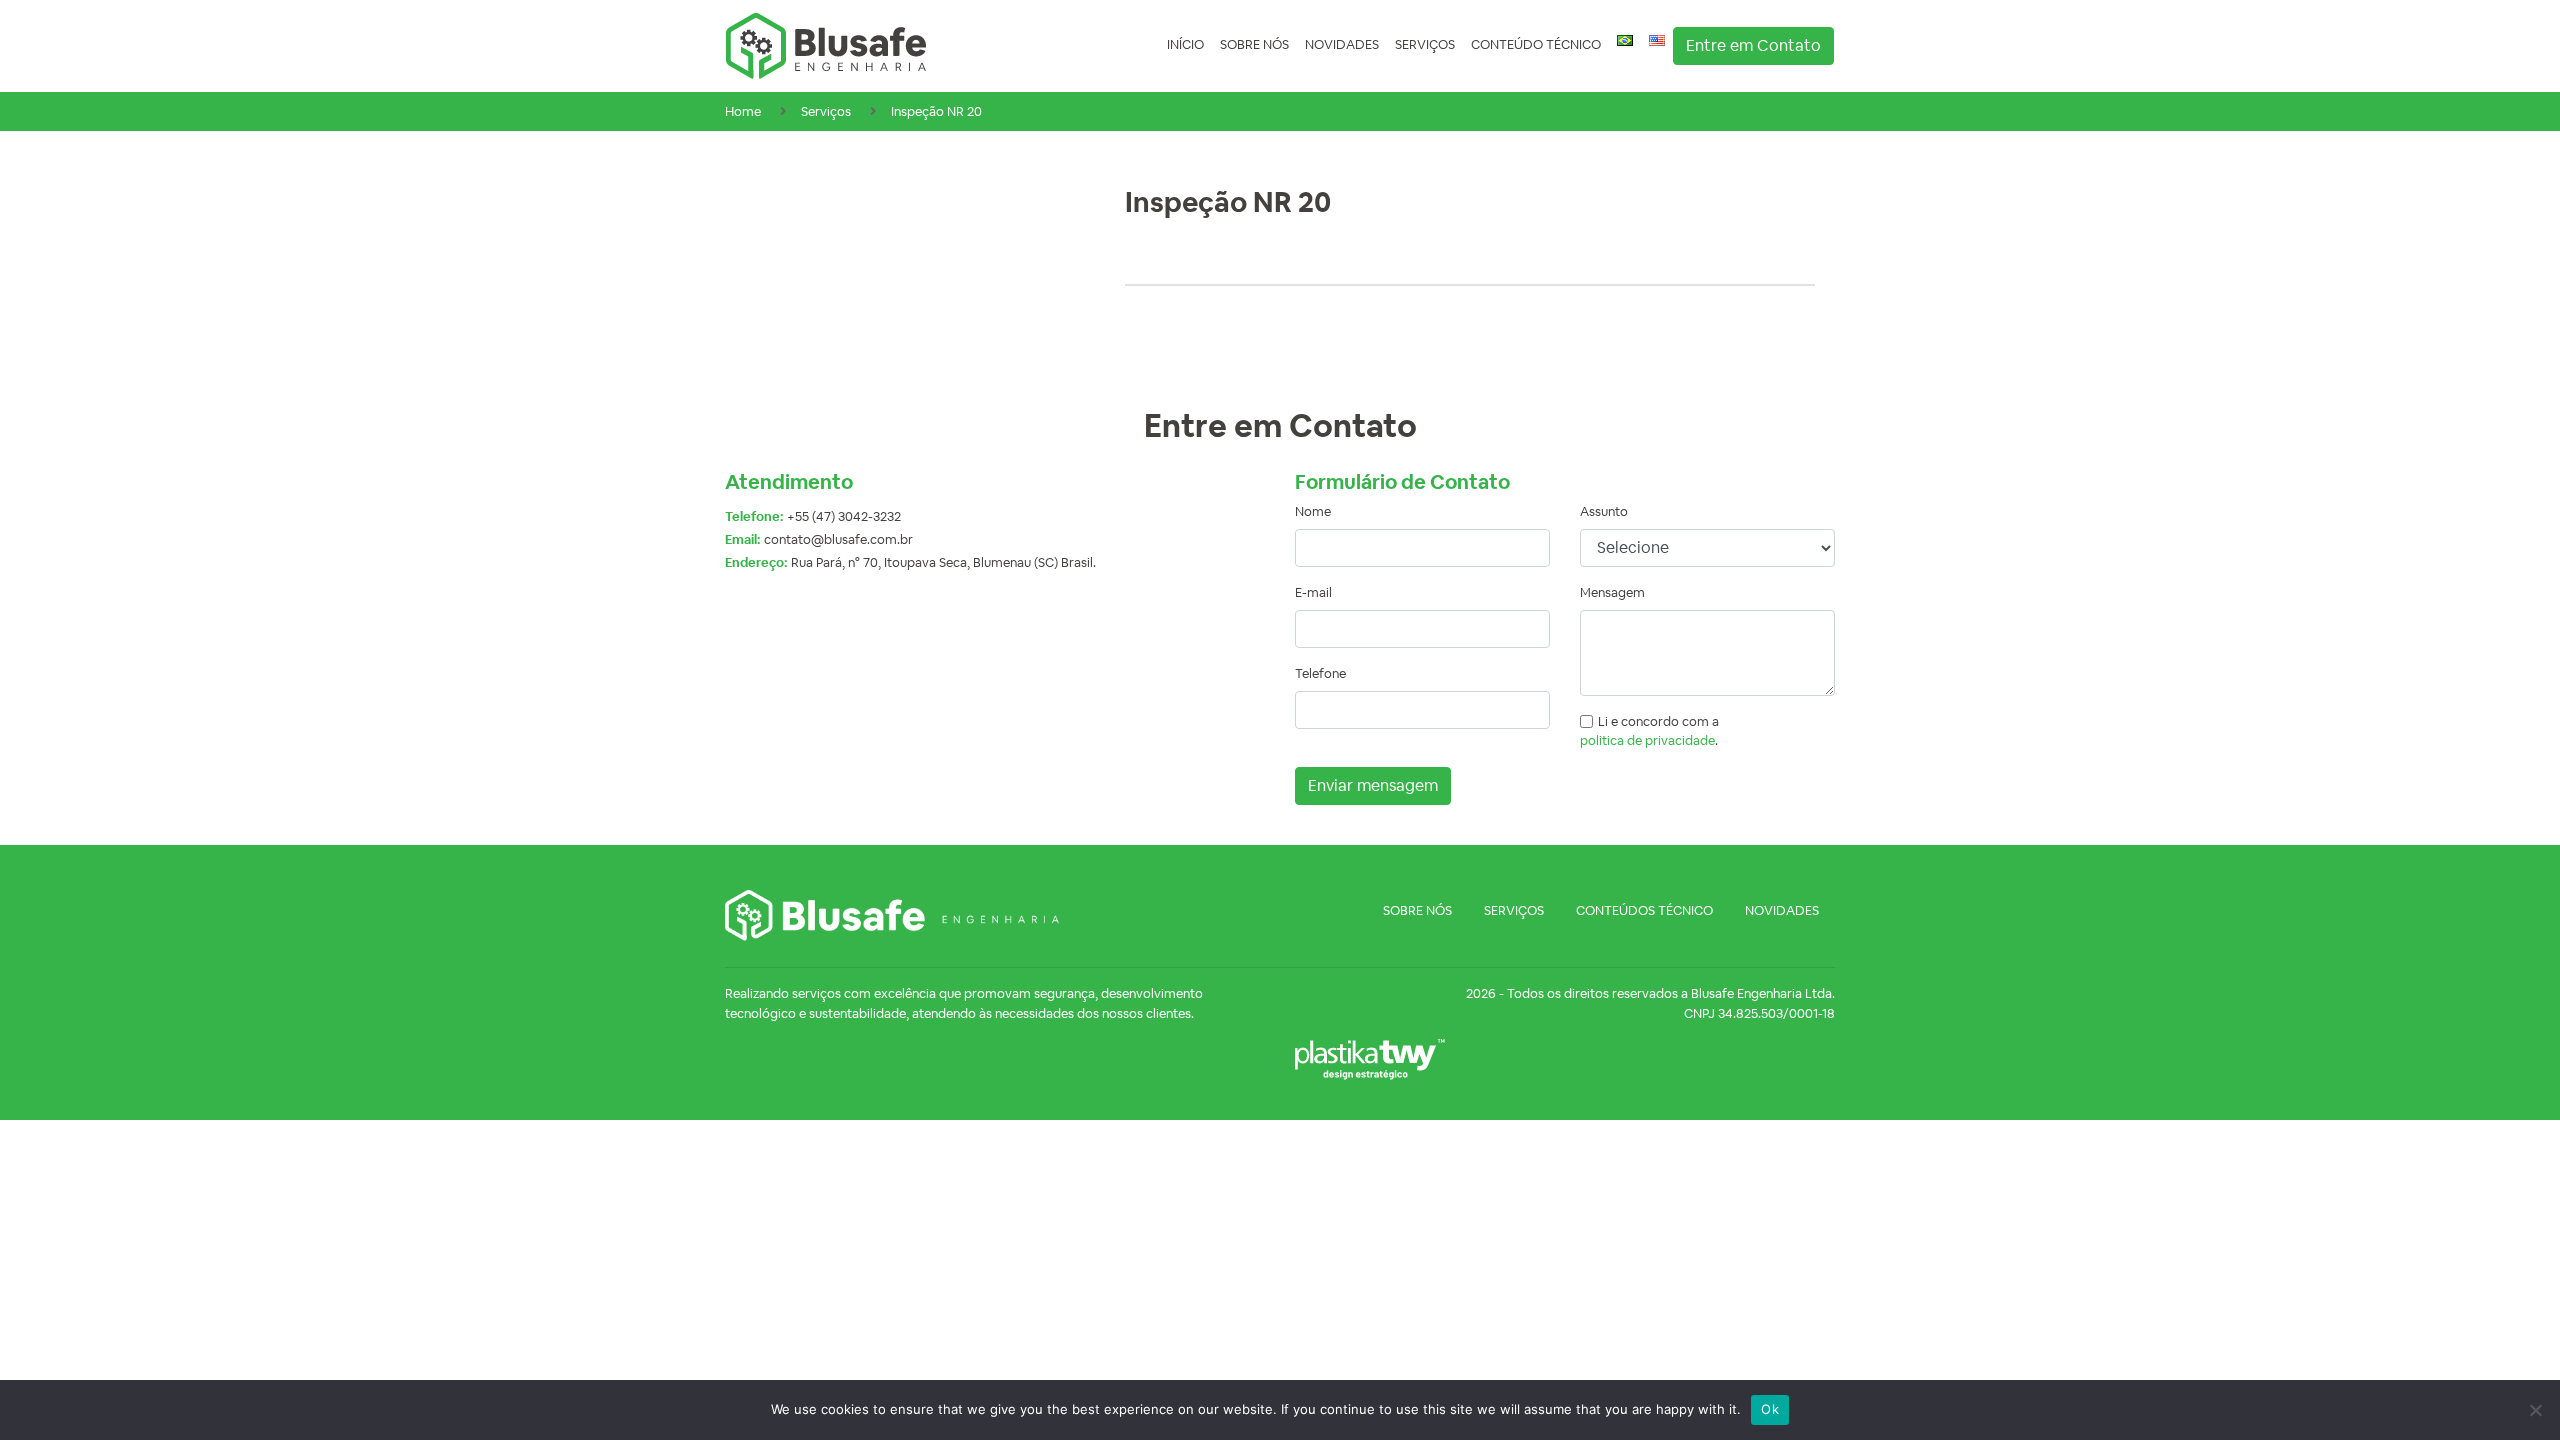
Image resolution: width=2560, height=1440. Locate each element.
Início (1185, 44)
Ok (1770, 1409)
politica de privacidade (1647, 740)
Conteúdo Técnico (1536, 44)
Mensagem (1612, 592)
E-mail (1313, 592)
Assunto (1604, 511)
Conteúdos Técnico (1644, 910)
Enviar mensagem (1373, 785)
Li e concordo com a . (1649, 731)
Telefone (1320, 673)
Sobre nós (1254, 44)
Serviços (1425, 44)
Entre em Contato (1753, 45)
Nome (1313, 511)
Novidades (1342, 44)
